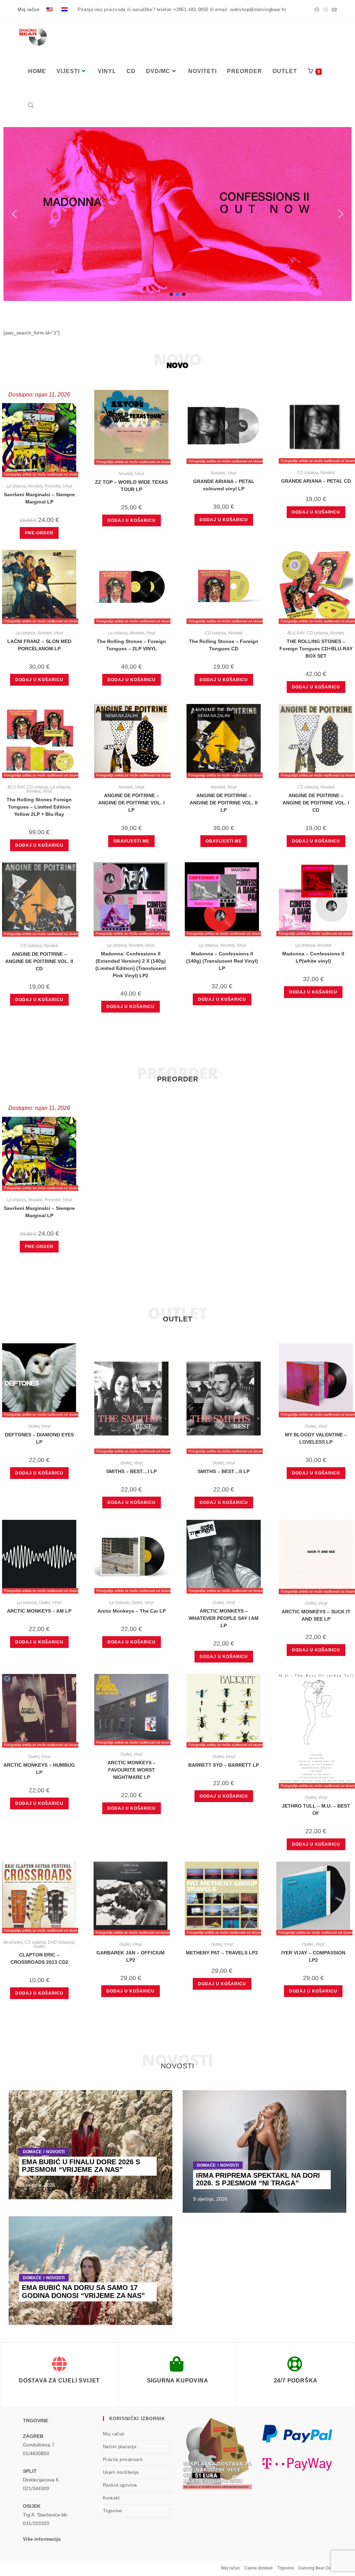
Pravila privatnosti (123, 2459)
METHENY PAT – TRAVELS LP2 (222, 1953)
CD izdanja (308, 473)
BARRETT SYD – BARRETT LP (224, 1765)
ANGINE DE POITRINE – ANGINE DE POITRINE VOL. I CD (316, 803)
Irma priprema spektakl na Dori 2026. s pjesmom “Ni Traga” (258, 2179)
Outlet (34, 1426)
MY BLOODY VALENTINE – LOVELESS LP (316, 1438)
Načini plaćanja (120, 2447)
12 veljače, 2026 (37, 2185)
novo (178, 365)
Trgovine (112, 2511)
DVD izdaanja (61, 1942)
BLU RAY (296, 633)
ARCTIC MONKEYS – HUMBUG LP (39, 1769)
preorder (178, 1079)
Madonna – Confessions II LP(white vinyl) (313, 957)
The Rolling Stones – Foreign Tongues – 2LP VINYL (131, 645)
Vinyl (67, 486)
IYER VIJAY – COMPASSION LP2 (313, 1956)
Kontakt (111, 2498)
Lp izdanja (16, 486)
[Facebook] (317, 10)
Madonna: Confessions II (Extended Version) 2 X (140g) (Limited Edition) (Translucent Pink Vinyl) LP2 (131, 965)
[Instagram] (326, 10)
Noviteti (35, 486)
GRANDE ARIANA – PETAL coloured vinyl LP (224, 485)
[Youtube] (334, 10)
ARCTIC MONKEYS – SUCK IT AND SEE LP (316, 1615)
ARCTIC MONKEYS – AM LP (39, 1611)
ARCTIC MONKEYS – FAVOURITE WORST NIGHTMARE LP (132, 1770)
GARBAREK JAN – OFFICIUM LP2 (131, 1956)
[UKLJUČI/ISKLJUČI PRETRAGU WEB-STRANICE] (31, 106)
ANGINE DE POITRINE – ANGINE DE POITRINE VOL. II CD (39, 961)
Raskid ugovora (120, 2485)
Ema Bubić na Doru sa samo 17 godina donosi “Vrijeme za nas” (83, 2292)
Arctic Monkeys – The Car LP (132, 1611)
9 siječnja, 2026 (210, 2199)
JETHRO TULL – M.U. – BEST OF (316, 1810)
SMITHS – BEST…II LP (224, 1471)
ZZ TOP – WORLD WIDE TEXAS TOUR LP (131, 486)
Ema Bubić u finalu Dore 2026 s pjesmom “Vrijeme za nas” (81, 2166)
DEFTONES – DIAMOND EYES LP (39, 1438)
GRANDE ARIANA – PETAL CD (316, 481)
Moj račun (28, 10)
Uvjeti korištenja (121, 2472)
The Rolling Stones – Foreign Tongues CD (224, 645)
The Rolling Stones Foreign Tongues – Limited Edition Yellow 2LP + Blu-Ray (39, 807)
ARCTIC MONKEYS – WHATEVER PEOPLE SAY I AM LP (224, 1618)
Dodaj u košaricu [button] (132, 520)
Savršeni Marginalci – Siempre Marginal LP (39, 498)
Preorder (53, 486)
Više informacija (42, 2539)
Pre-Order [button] (39, 533)
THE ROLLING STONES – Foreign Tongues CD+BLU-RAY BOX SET (316, 649)
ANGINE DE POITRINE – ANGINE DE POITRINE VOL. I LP (131, 803)
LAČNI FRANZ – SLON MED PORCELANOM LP (39, 645)
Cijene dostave (259, 2568)
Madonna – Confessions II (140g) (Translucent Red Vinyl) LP (222, 961)
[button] (177, 214)
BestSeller (13, 1942)
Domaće (32, 2152)
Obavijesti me (131, 841)
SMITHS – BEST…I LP (131, 1471)
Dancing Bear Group (318, 2568)
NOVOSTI (55, 2152)
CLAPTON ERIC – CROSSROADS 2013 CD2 (39, 1958)
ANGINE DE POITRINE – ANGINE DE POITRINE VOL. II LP (224, 803)
